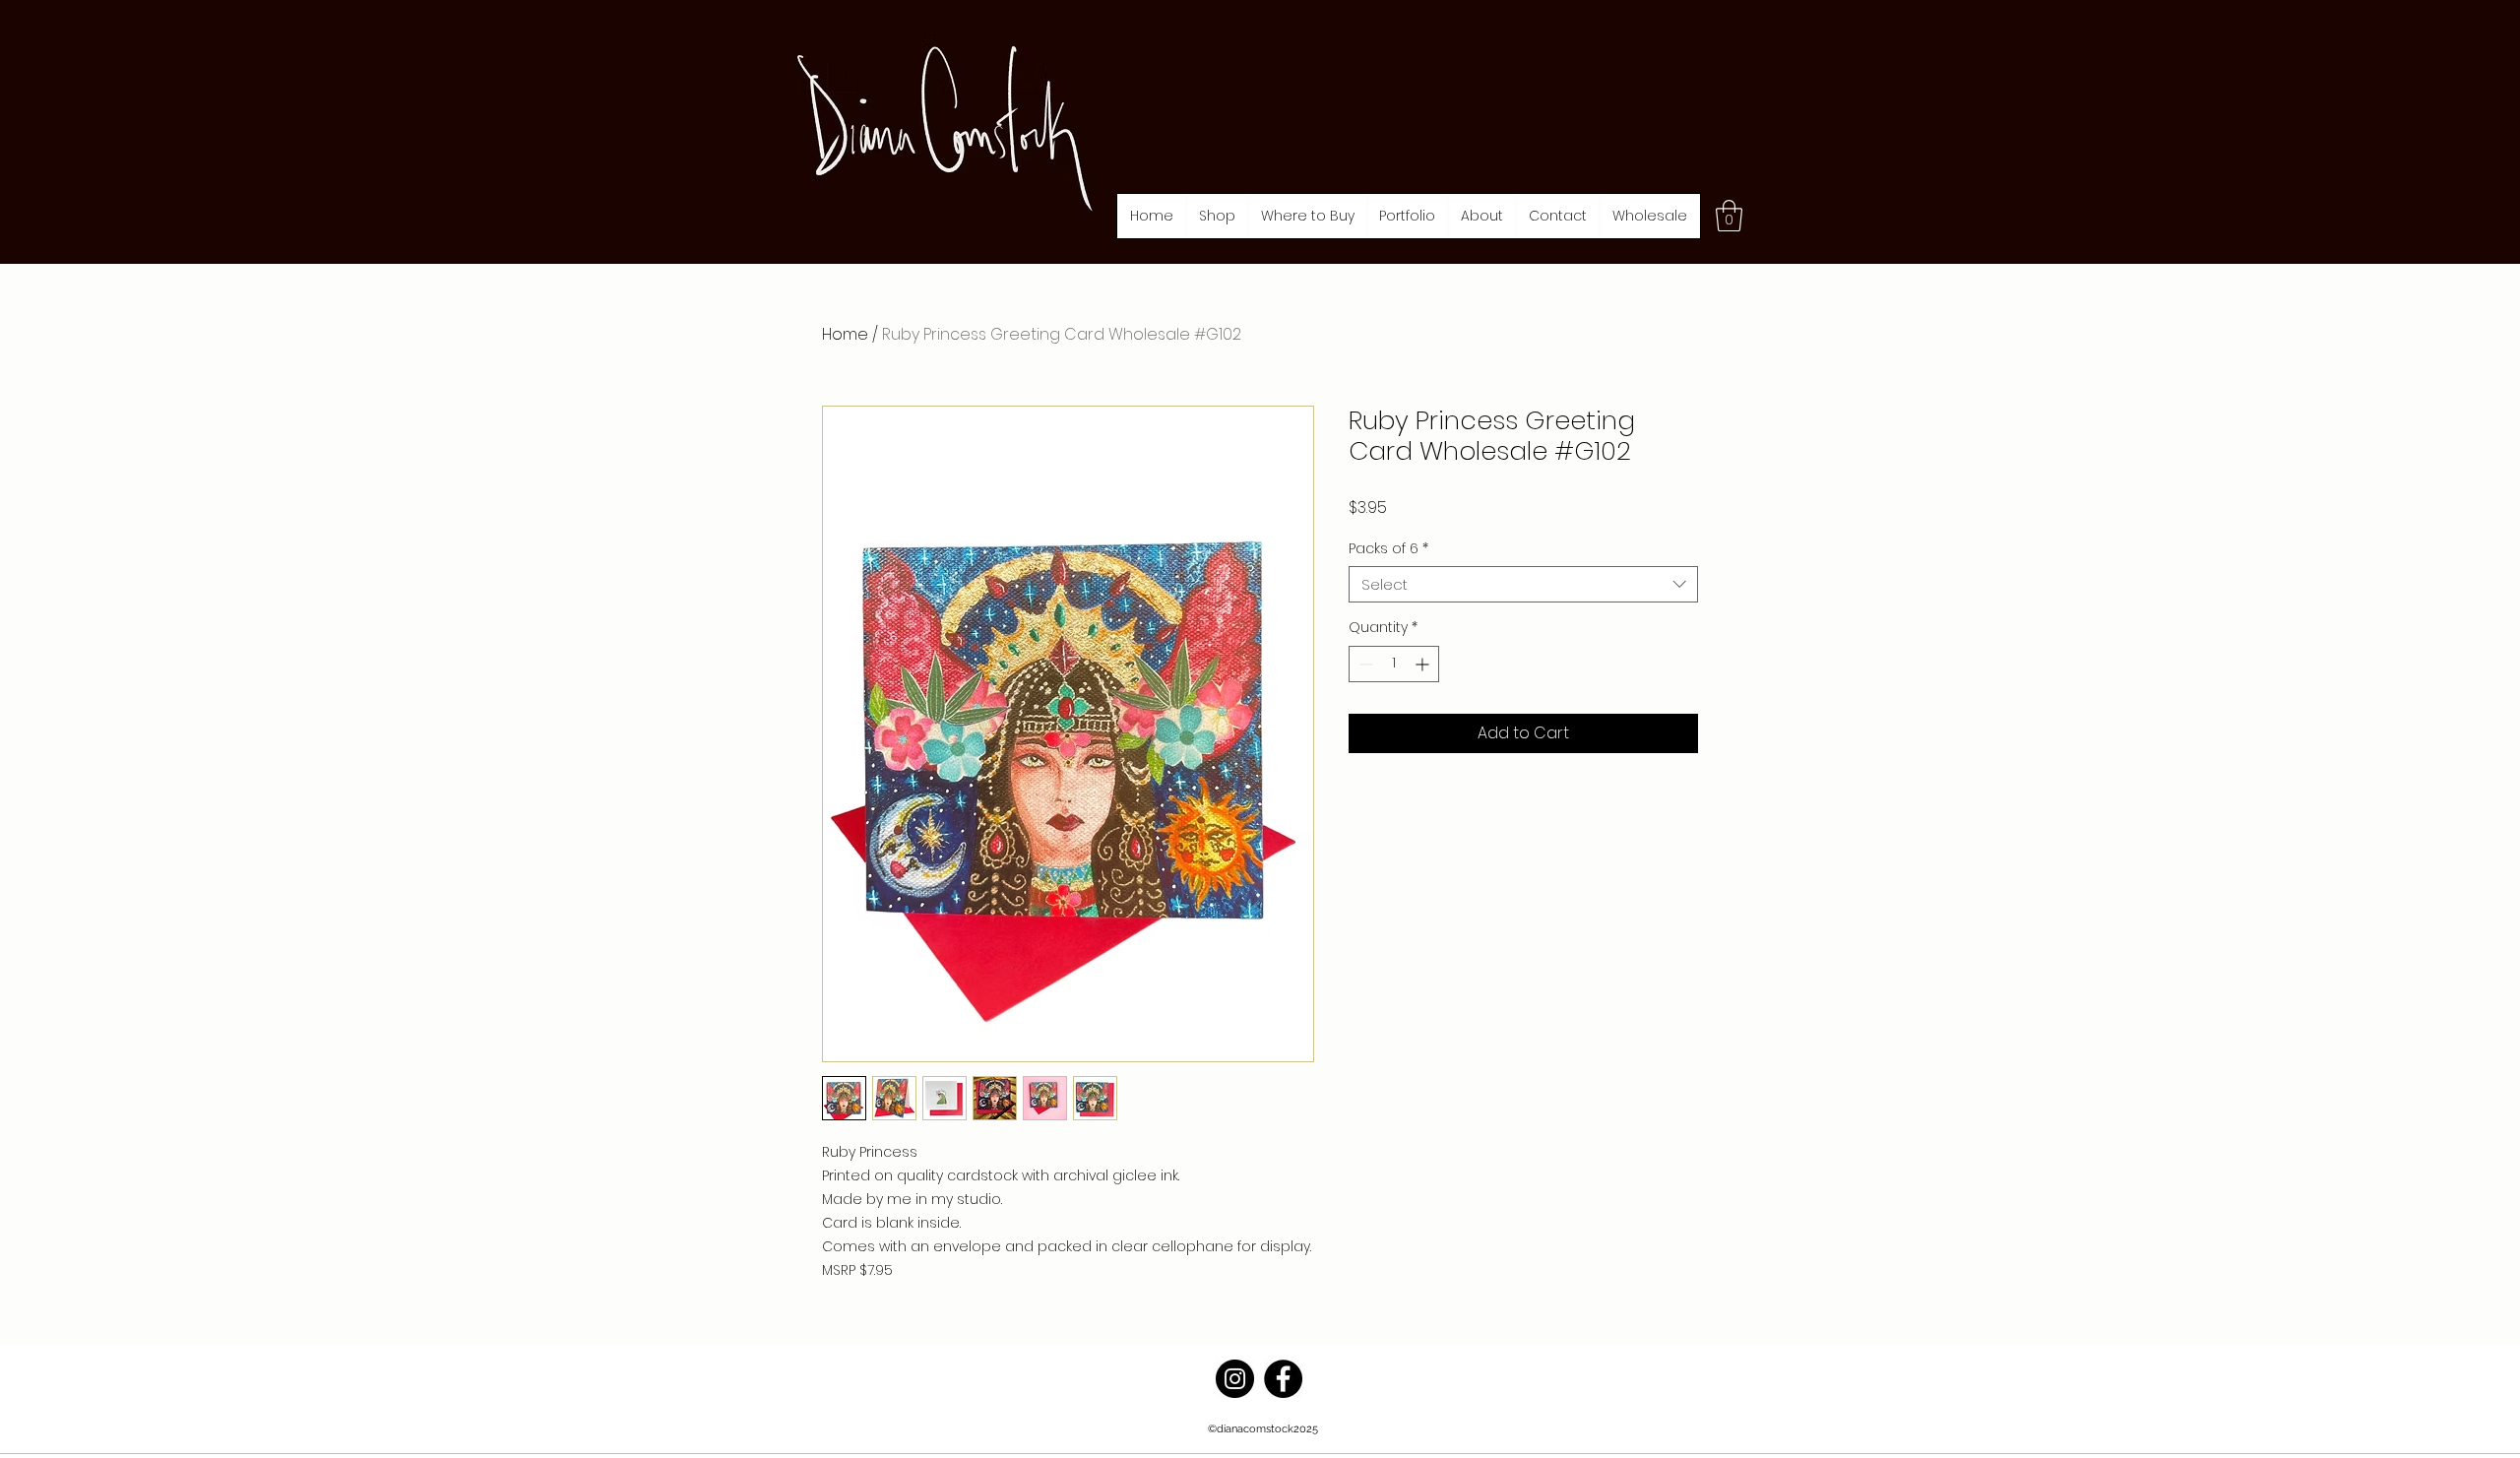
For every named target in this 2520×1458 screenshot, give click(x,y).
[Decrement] (1364, 664)
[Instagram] (1235, 1379)
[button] (1217, 216)
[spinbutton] (1394, 664)
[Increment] (1424, 664)
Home (845, 334)
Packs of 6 (1388, 548)
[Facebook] (1283, 1379)
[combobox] (1523, 585)
